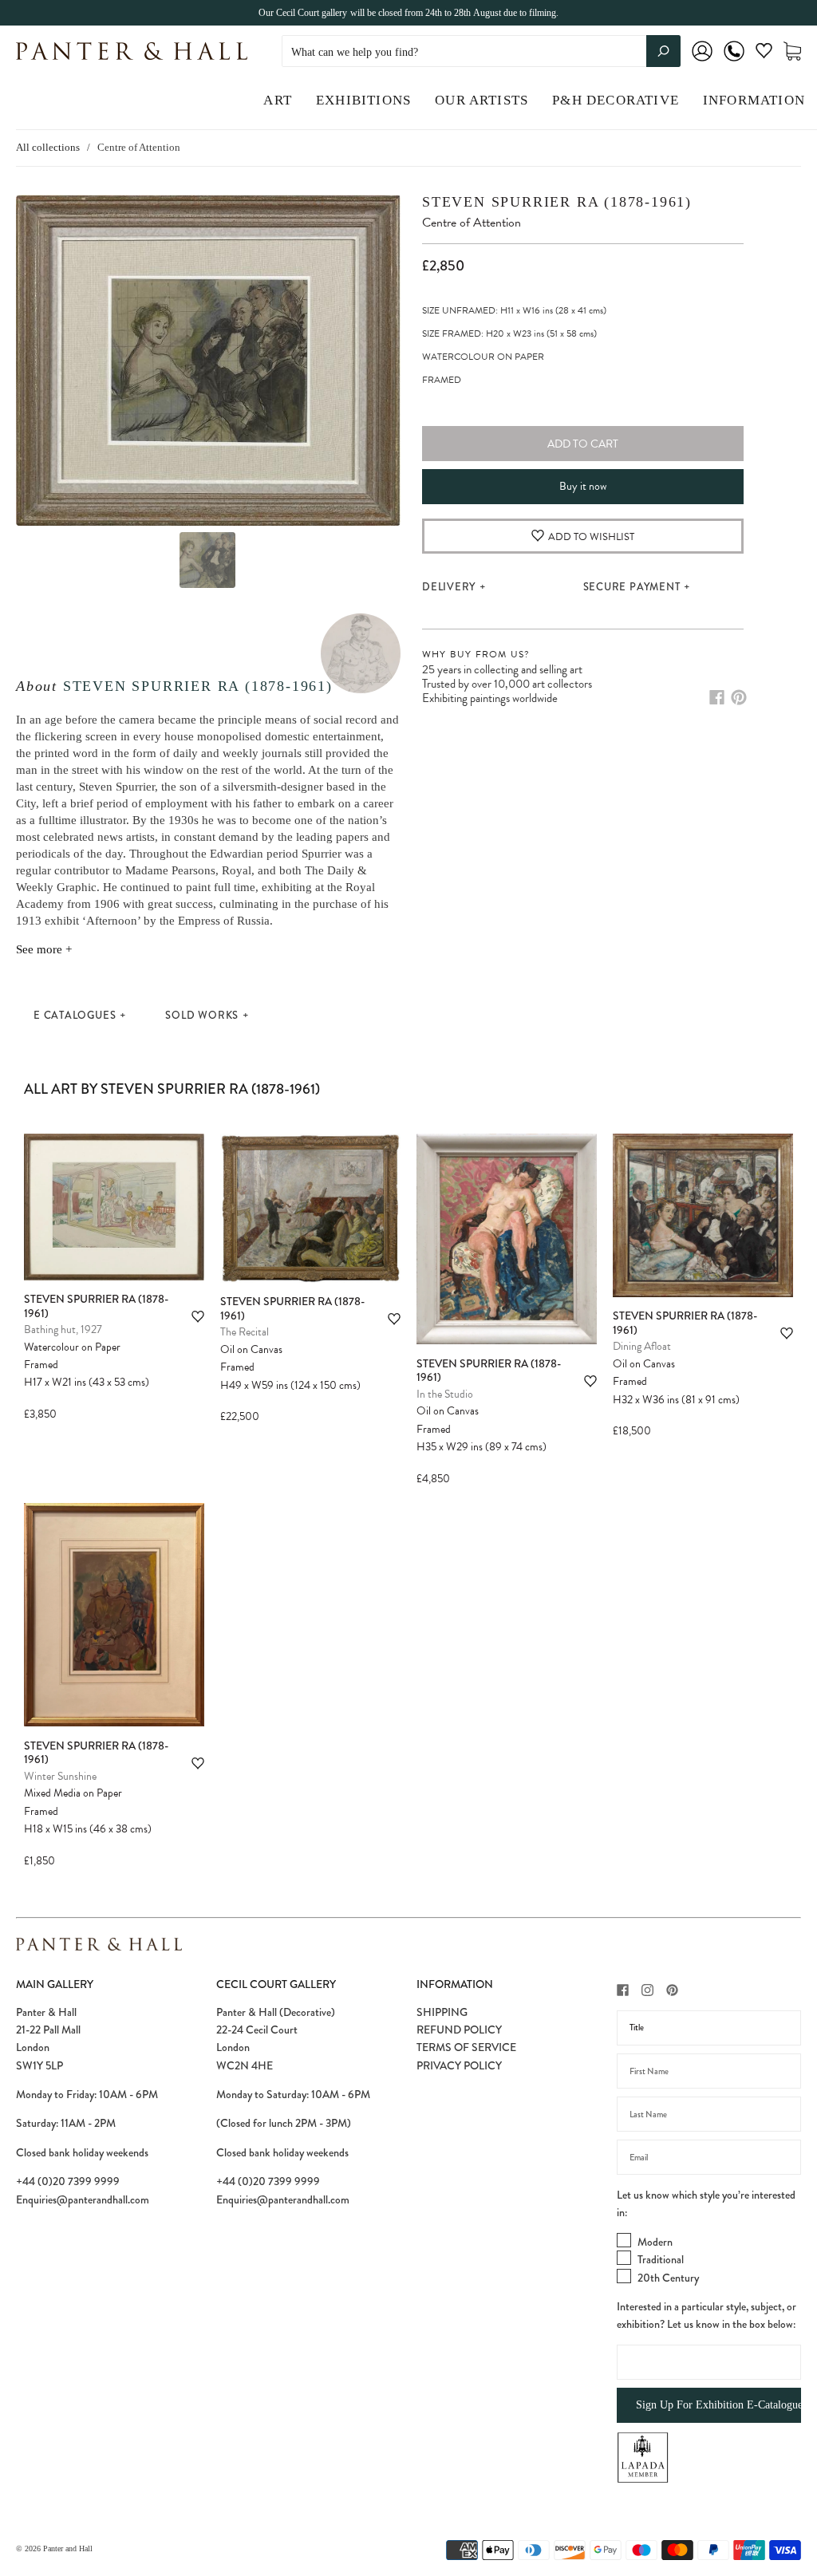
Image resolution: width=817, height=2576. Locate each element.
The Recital (245, 1332)
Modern (655, 2242)
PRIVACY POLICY (459, 2065)
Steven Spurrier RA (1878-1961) (198, 686)
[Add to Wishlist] (198, 1317)
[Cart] (792, 51)
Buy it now (583, 486)
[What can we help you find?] (481, 52)
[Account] (702, 62)
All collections (48, 147)
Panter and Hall (68, 2548)
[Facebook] (717, 697)
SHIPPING (442, 2012)
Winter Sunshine (60, 1776)
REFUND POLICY (459, 2030)
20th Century (668, 2278)
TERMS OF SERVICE (466, 2047)
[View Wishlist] (764, 54)
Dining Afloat (642, 1346)
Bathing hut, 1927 (63, 1329)
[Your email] (709, 2157)
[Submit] (663, 51)
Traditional (661, 2259)
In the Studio (445, 1394)
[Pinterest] (739, 697)
